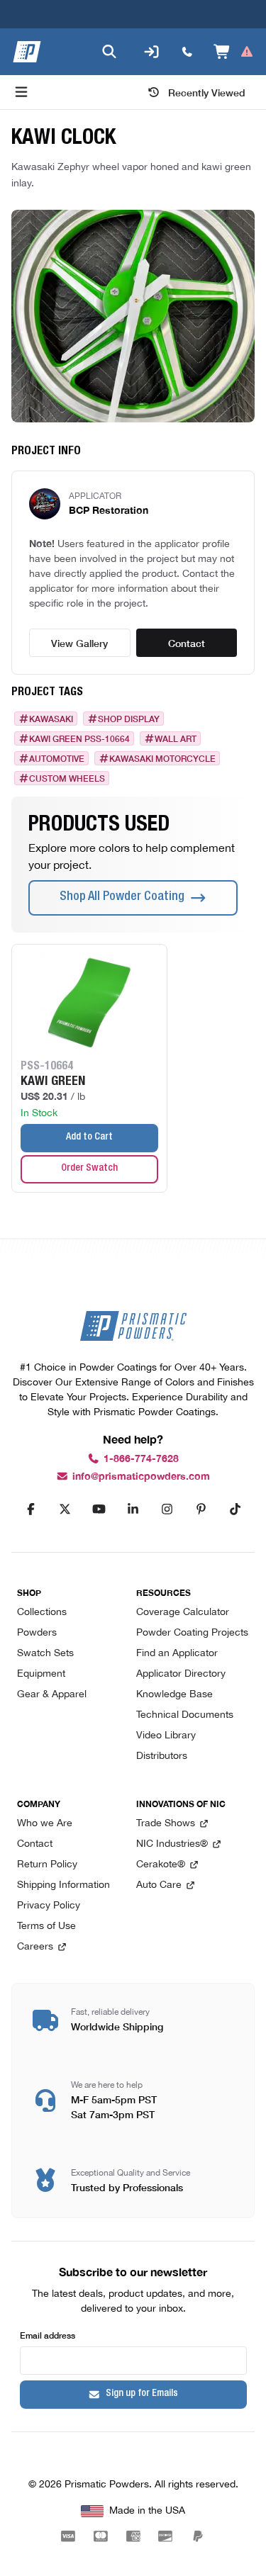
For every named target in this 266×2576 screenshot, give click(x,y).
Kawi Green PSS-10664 (79, 738)
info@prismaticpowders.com (141, 1477)
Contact (187, 643)
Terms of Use (46, 1927)
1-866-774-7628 (141, 1459)
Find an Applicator (177, 1654)
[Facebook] (31, 1509)
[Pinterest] (201, 1509)
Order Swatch (89, 1169)
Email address (48, 2335)
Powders (37, 1633)
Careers (35, 1947)
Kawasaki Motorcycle (162, 758)
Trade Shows (166, 1824)
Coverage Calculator (183, 1613)
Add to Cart (89, 1137)
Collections (42, 1613)
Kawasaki (51, 719)
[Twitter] (65, 1509)
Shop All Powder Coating (122, 897)
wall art (176, 738)
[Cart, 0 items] (234, 52)
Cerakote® (161, 1865)
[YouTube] (99, 1509)
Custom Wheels (67, 778)
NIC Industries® (172, 1844)
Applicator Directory (181, 1674)
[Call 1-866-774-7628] (187, 52)
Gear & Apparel (52, 1695)
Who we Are (45, 1824)
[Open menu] (21, 92)
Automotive (57, 758)
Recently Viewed (207, 92)
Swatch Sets (45, 1654)
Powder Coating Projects (192, 1633)
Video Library (166, 1736)
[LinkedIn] (133, 1509)
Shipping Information (63, 1885)
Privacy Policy (49, 1906)
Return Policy (47, 1865)
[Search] (109, 52)
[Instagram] (167, 1509)
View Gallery (79, 643)
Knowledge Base (174, 1695)
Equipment (41, 1674)
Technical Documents (185, 1715)
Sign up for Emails (142, 2394)
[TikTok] (235, 1509)
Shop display (129, 719)
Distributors (162, 1756)
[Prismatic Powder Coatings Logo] (27, 52)
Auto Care (159, 1885)
